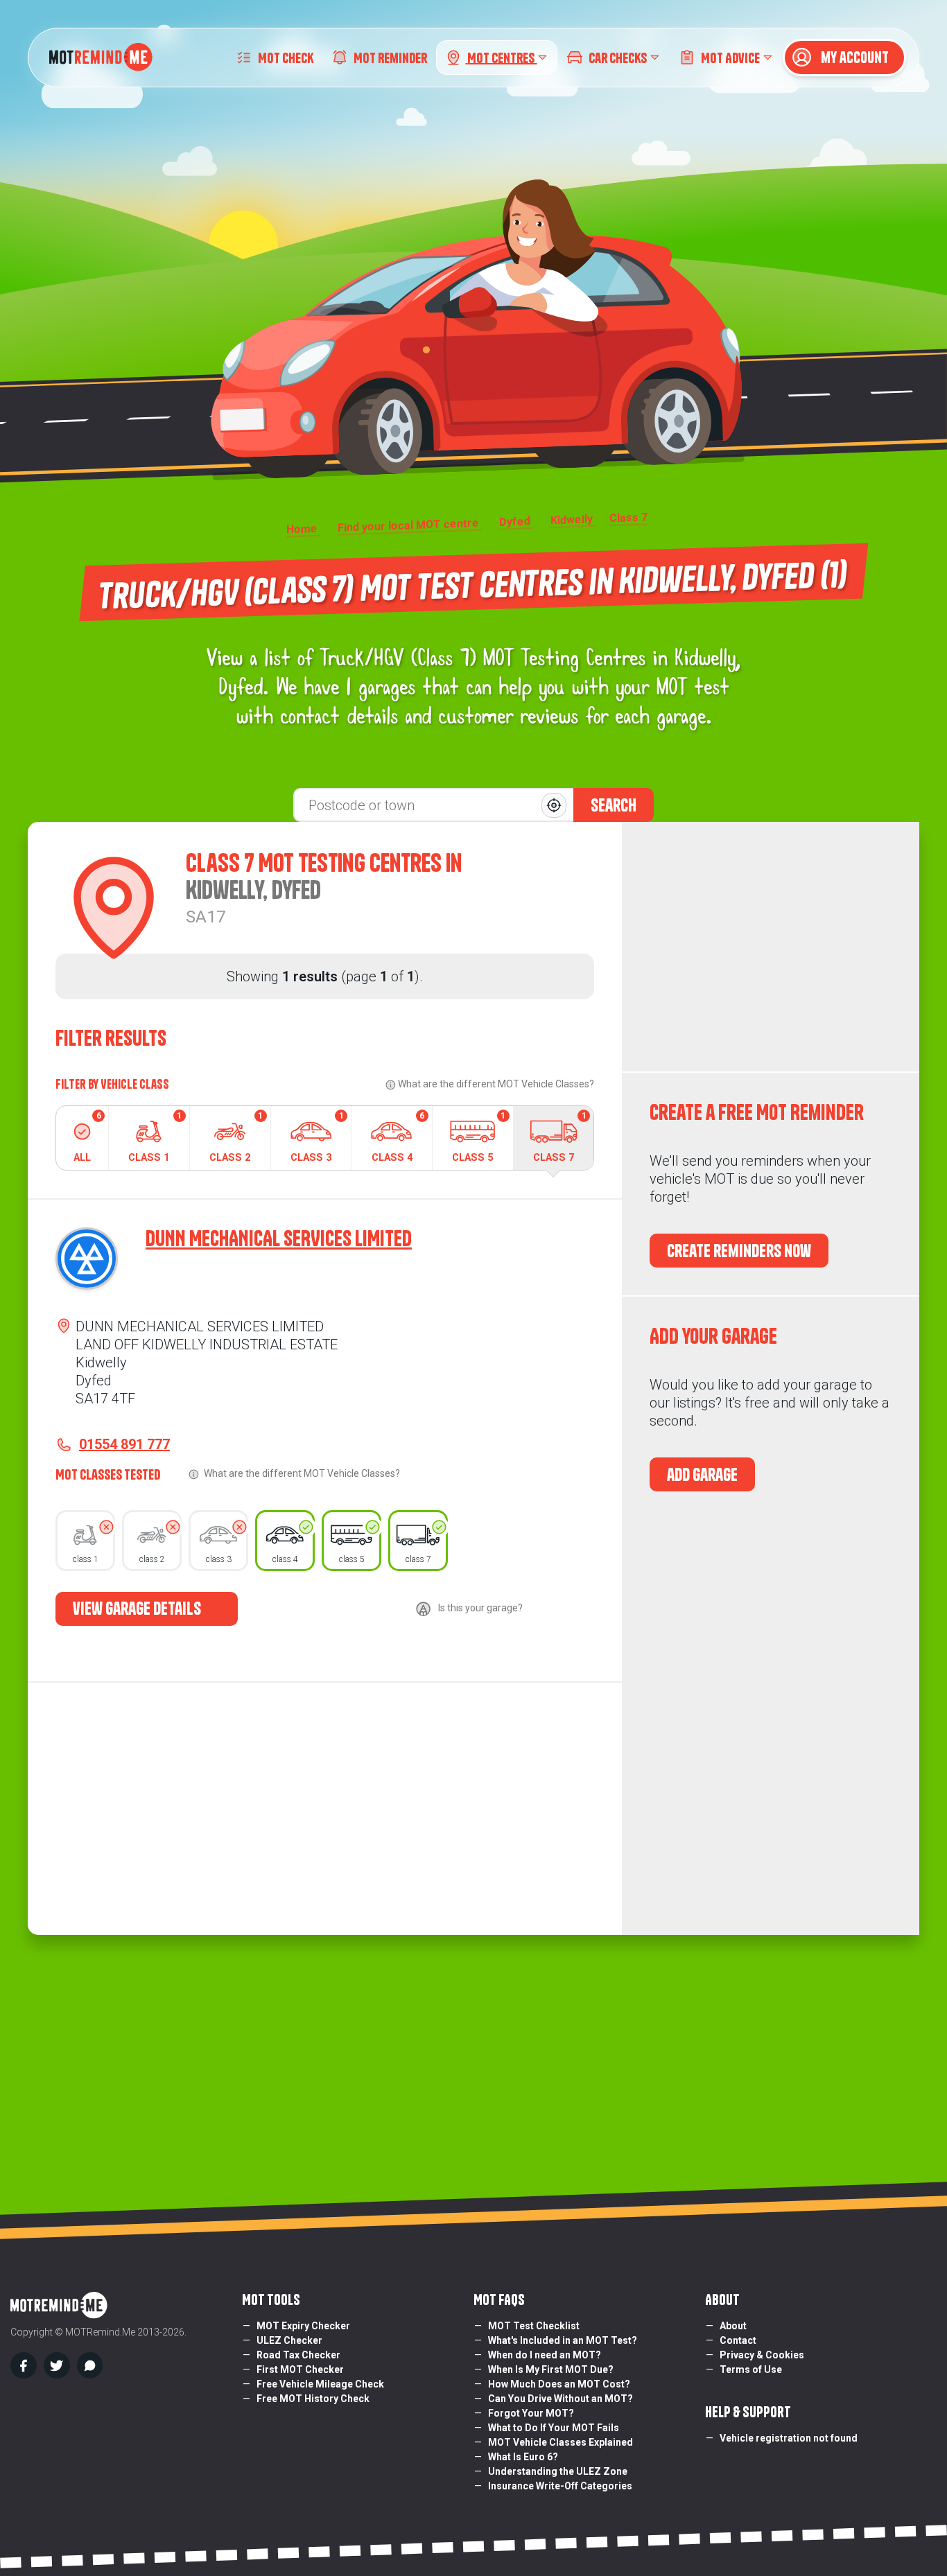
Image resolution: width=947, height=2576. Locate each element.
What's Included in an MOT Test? (563, 2340)
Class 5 (479, 1137)
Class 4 (398, 1137)
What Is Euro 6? (523, 2457)
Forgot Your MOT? (531, 2413)
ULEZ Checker (289, 2340)
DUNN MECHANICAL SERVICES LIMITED (279, 1238)
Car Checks (618, 57)
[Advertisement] (771, 947)
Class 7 (560, 1137)
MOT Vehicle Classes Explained (561, 2442)
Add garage (702, 1475)
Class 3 (317, 1137)
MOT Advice (730, 57)
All (87, 1137)
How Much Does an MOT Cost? (559, 2384)
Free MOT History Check (313, 2399)
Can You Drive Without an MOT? (561, 2399)
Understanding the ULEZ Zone (558, 2471)
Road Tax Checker (298, 2355)
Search (614, 805)
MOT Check (286, 57)
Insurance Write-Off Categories (560, 2486)
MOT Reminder (390, 57)
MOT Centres (502, 57)
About (733, 2326)
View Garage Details (138, 1609)
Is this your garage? (480, 1608)
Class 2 (236, 1137)
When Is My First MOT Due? (551, 2369)
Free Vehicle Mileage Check (320, 2384)
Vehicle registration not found (789, 2438)
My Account (853, 58)
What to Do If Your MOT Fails (554, 2428)
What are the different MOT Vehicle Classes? (496, 1084)
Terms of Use (751, 2369)
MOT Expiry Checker (303, 2326)
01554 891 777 (124, 1444)
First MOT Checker (300, 2369)
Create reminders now (739, 1251)
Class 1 (155, 1137)
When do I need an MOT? (545, 2355)
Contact (738, 2340)
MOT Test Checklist (534, 2326)
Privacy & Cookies (762, 2355)
